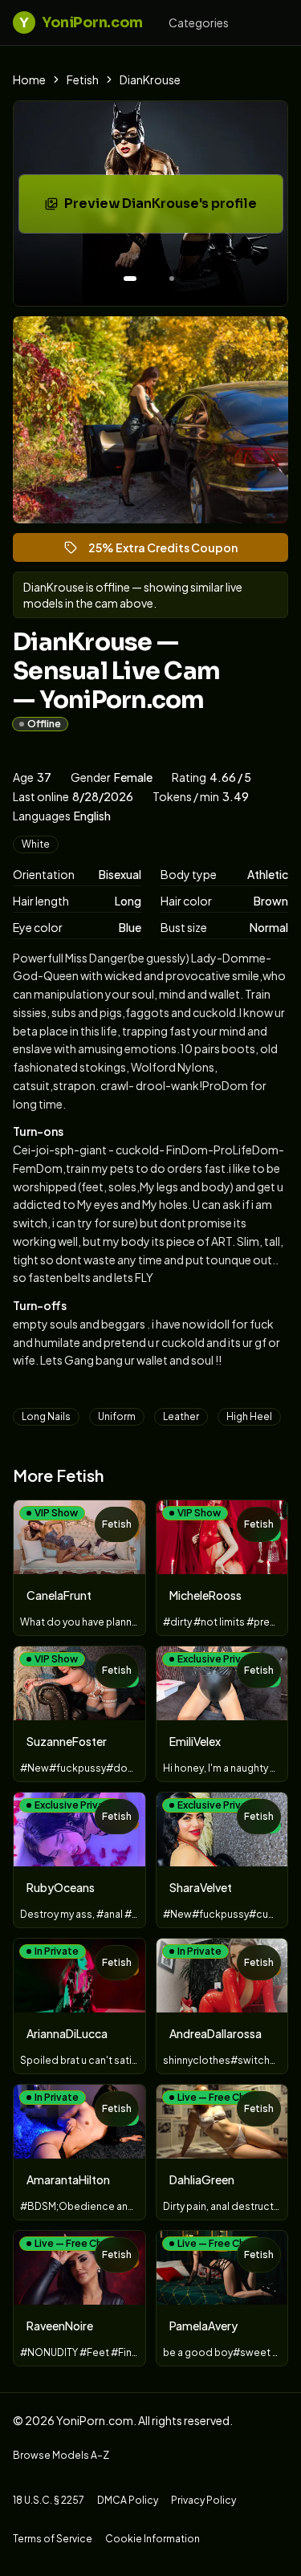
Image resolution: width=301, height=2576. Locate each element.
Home (29, 79)
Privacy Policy (203, 2500)
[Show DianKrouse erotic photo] (130, 279)
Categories (199, 22)
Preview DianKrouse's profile (169, 208)
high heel (249, 1416)
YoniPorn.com (81, 22)
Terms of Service (53, 2539)
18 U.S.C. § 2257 (49, 2500)
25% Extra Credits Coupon (170, 551)
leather (181, 1416)
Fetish (83, 79)
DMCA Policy (128, 2500)
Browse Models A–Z (61, 2455)
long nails (46, 1416)
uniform (117, 1416)
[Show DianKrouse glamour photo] (172, 279)
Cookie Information (153, 2539)
